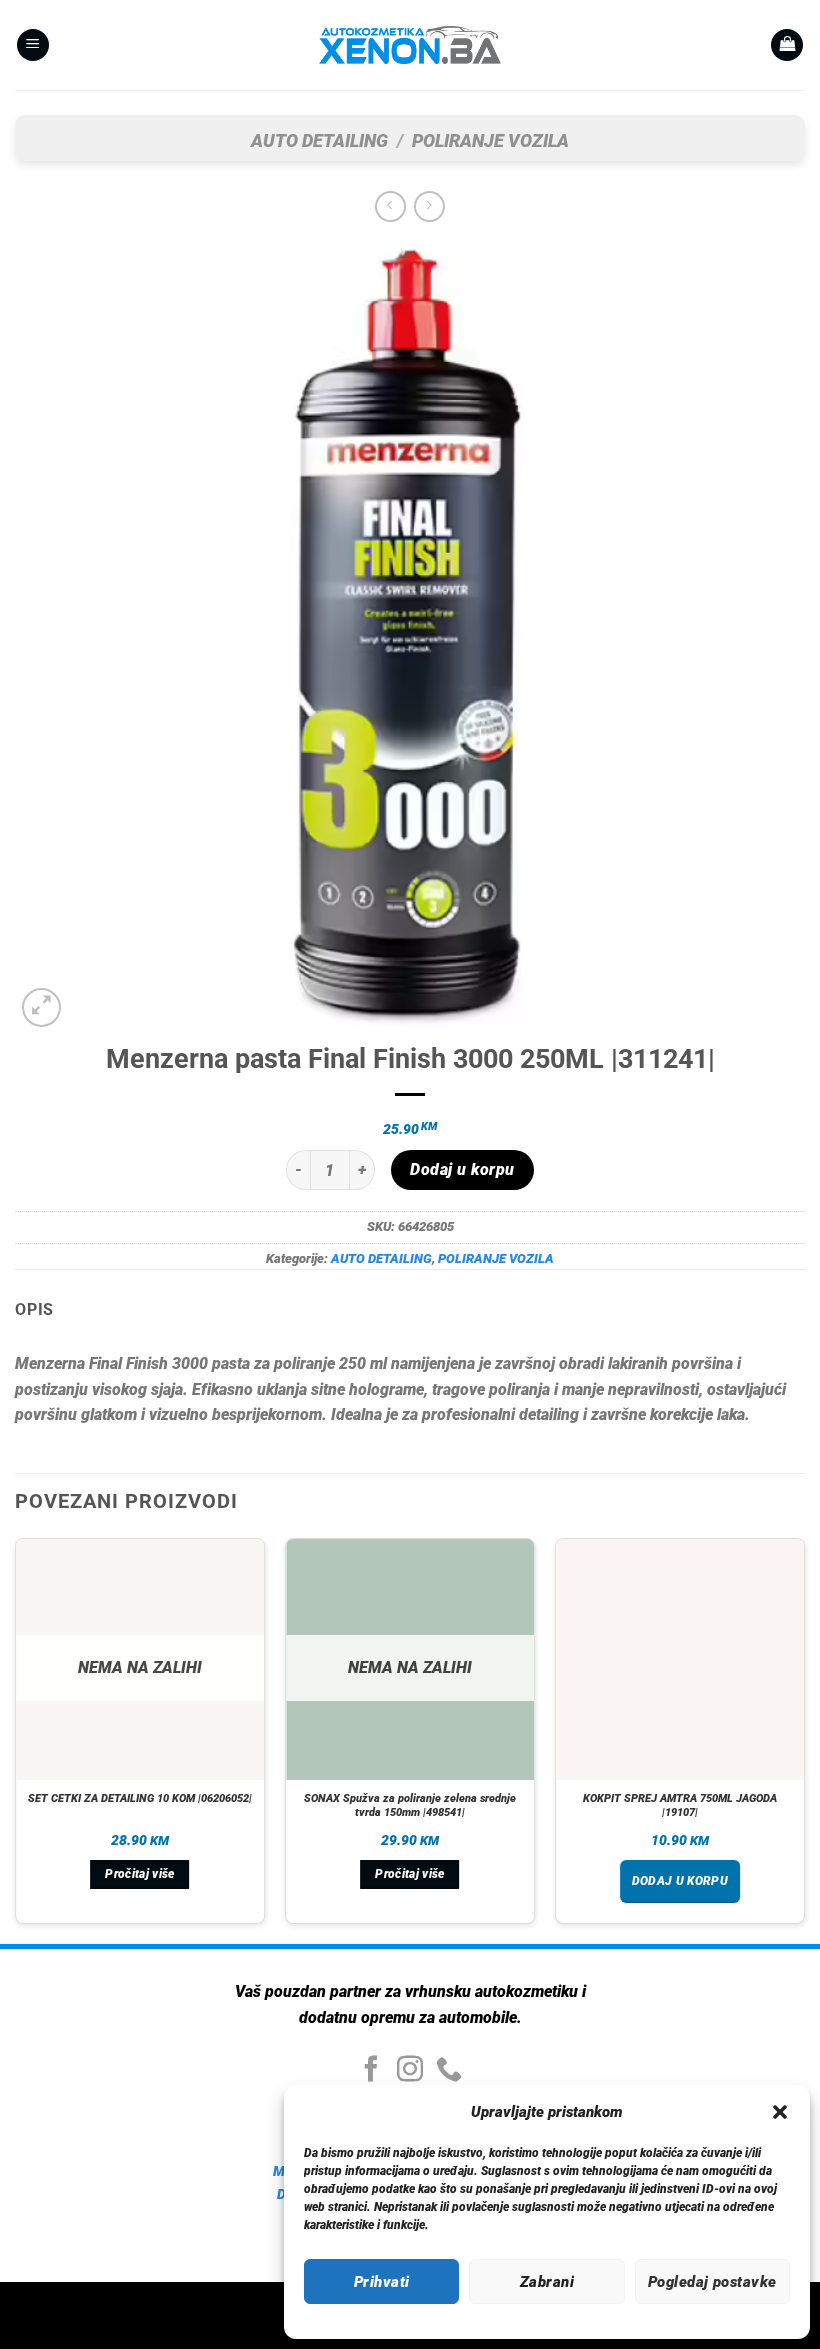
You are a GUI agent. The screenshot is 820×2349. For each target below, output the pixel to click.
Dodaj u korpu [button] (680, 1881)
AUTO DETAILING (319, 140)
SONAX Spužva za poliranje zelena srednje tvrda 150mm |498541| (410, 1805)
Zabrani (547, 2282)
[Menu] (33, 45)
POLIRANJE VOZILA (490, 140)
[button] (780, 2112)
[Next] (804, 1739)
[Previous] (16, 1739)
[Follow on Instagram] (410, 2071)
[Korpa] (787, 45)
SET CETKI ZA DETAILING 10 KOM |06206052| (140, 1798)
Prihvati (382, 2282)
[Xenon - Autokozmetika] (410, 45)
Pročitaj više (140, 1874)
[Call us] (449, 2071)
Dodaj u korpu (462, 1170)
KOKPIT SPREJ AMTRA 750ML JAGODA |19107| (680, 1805)
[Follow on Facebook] (371, 2071)
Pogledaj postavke (712, 2282)
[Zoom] (41, 1007)
